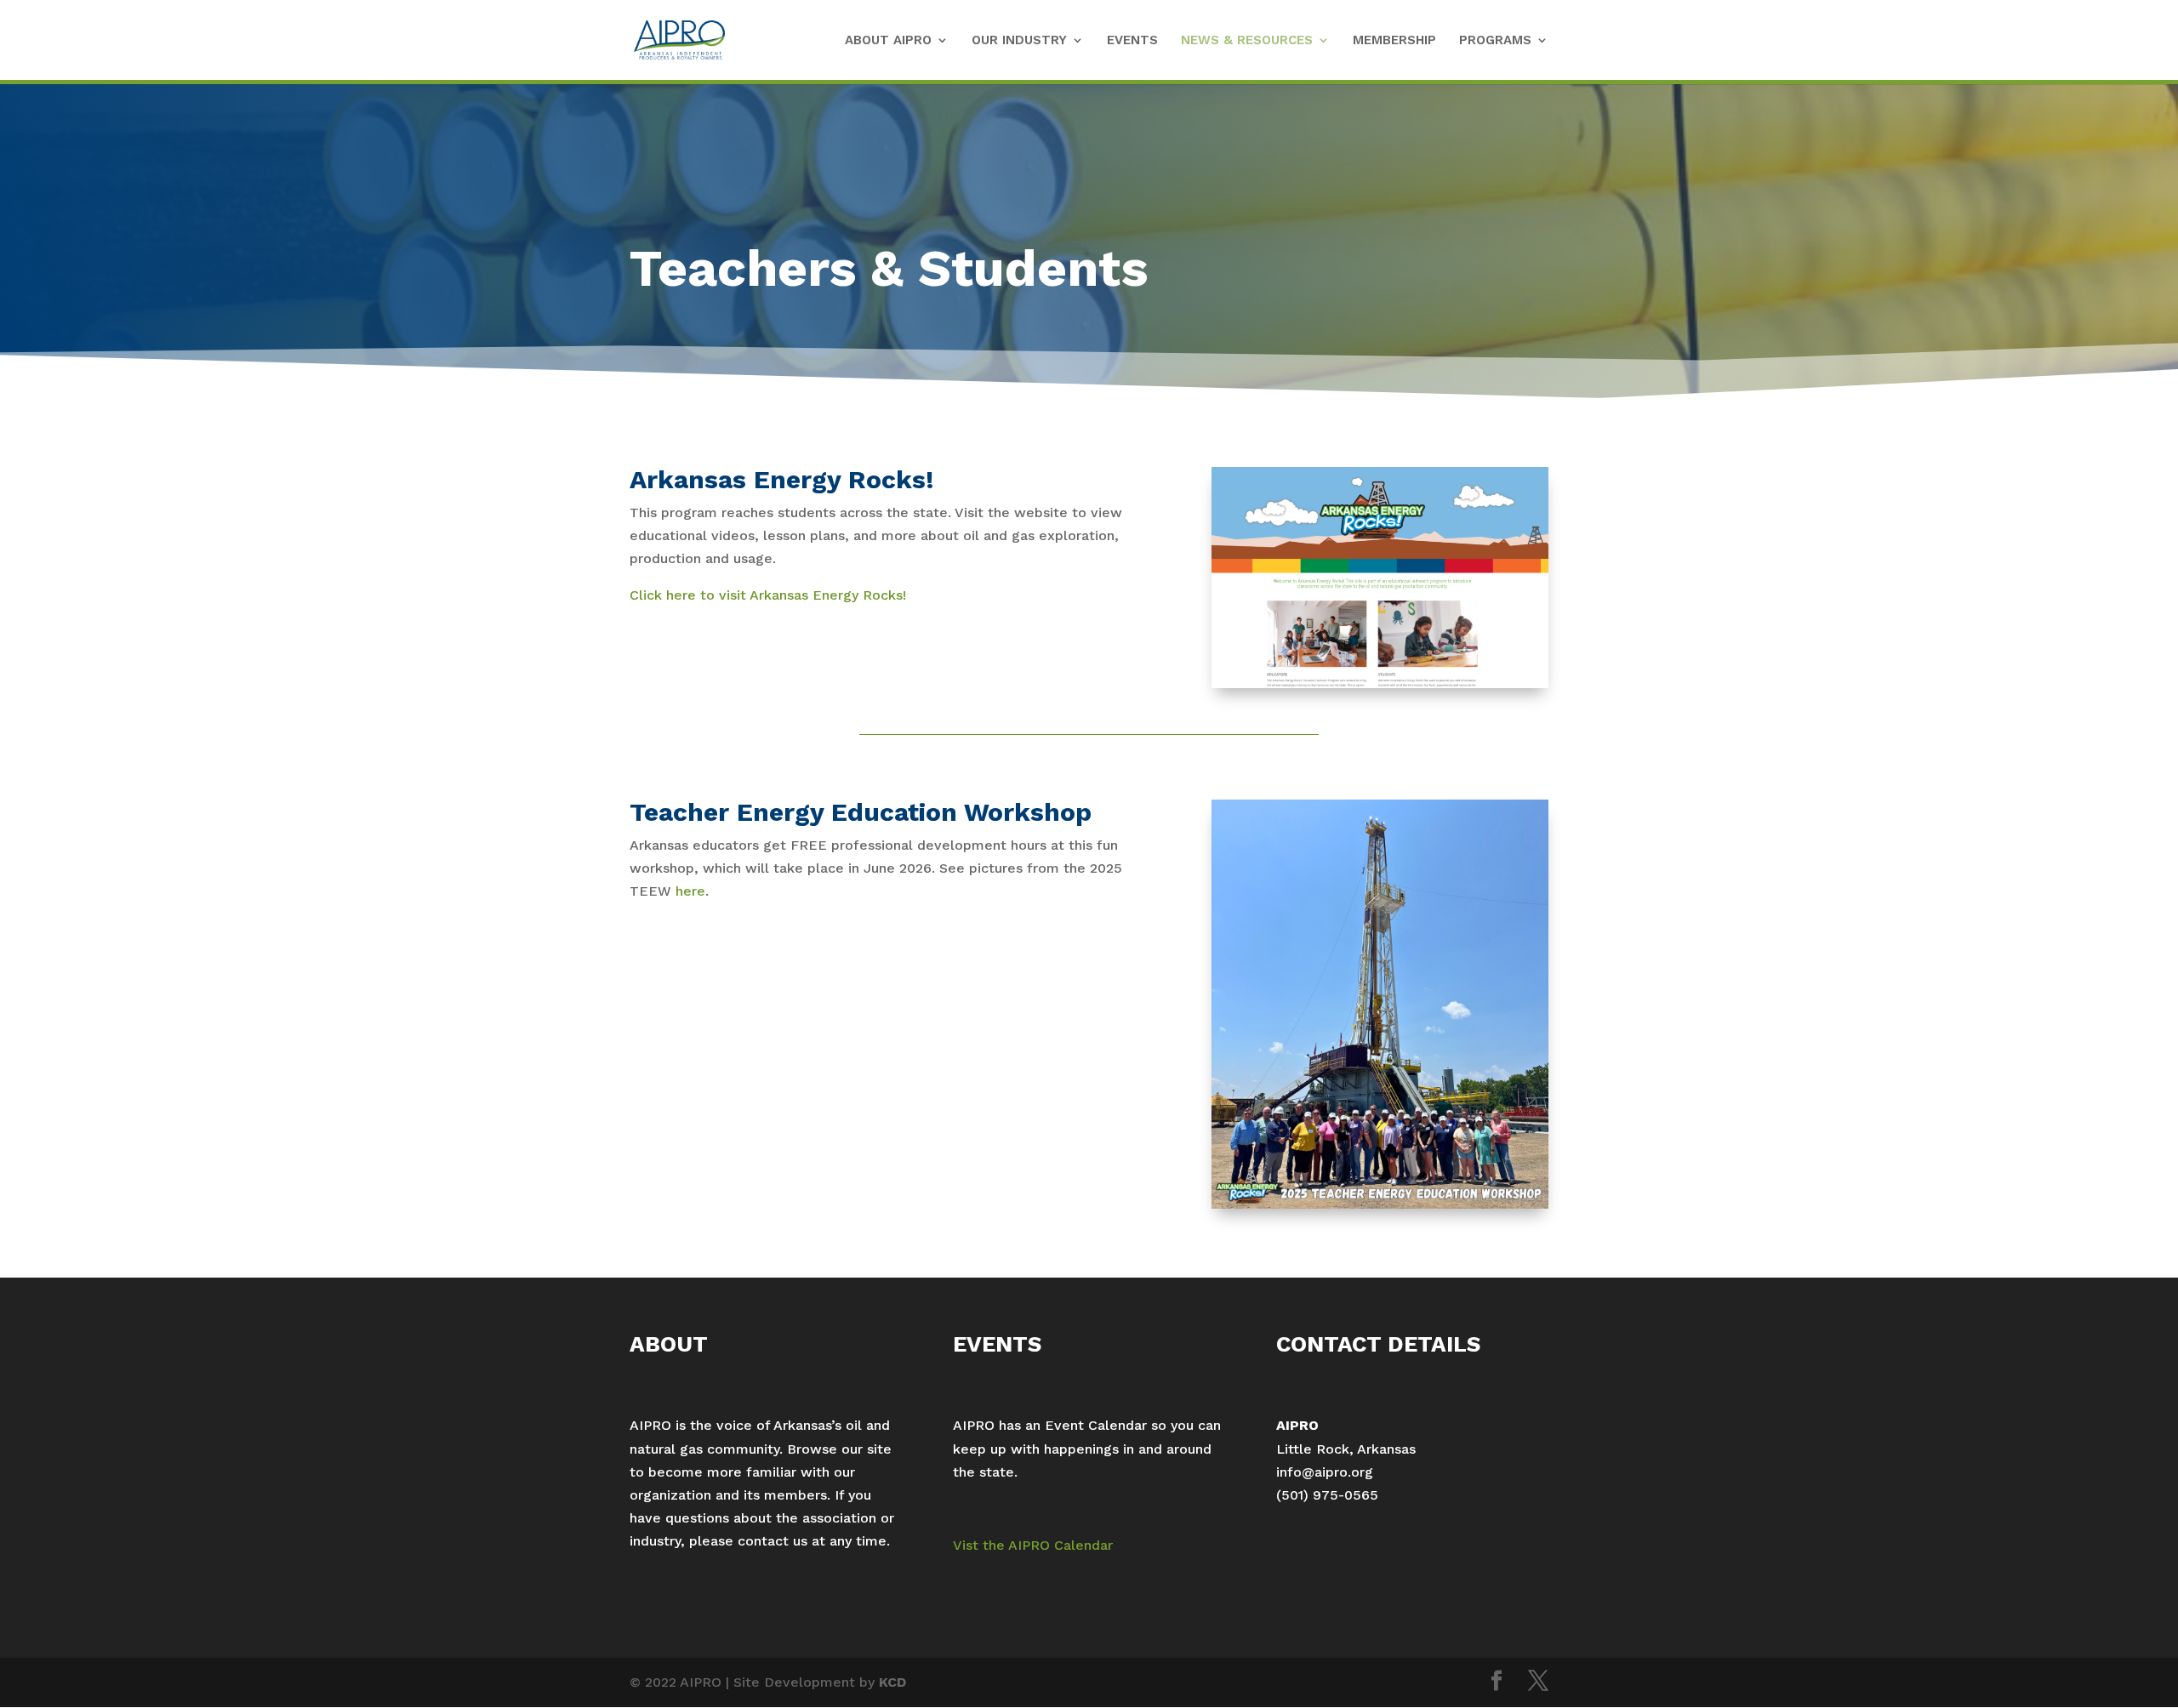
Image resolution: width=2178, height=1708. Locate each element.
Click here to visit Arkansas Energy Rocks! (768, 595)
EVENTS (1132, 41)
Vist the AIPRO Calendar (1033, 1545)
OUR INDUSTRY (1019, 41)
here (690, 891)
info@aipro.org (1325, 1472)
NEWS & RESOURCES (1247, 41)
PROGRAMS (1495, 41)
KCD (892, 1682)
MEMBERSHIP (1394, 41)
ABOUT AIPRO (888, 41)
